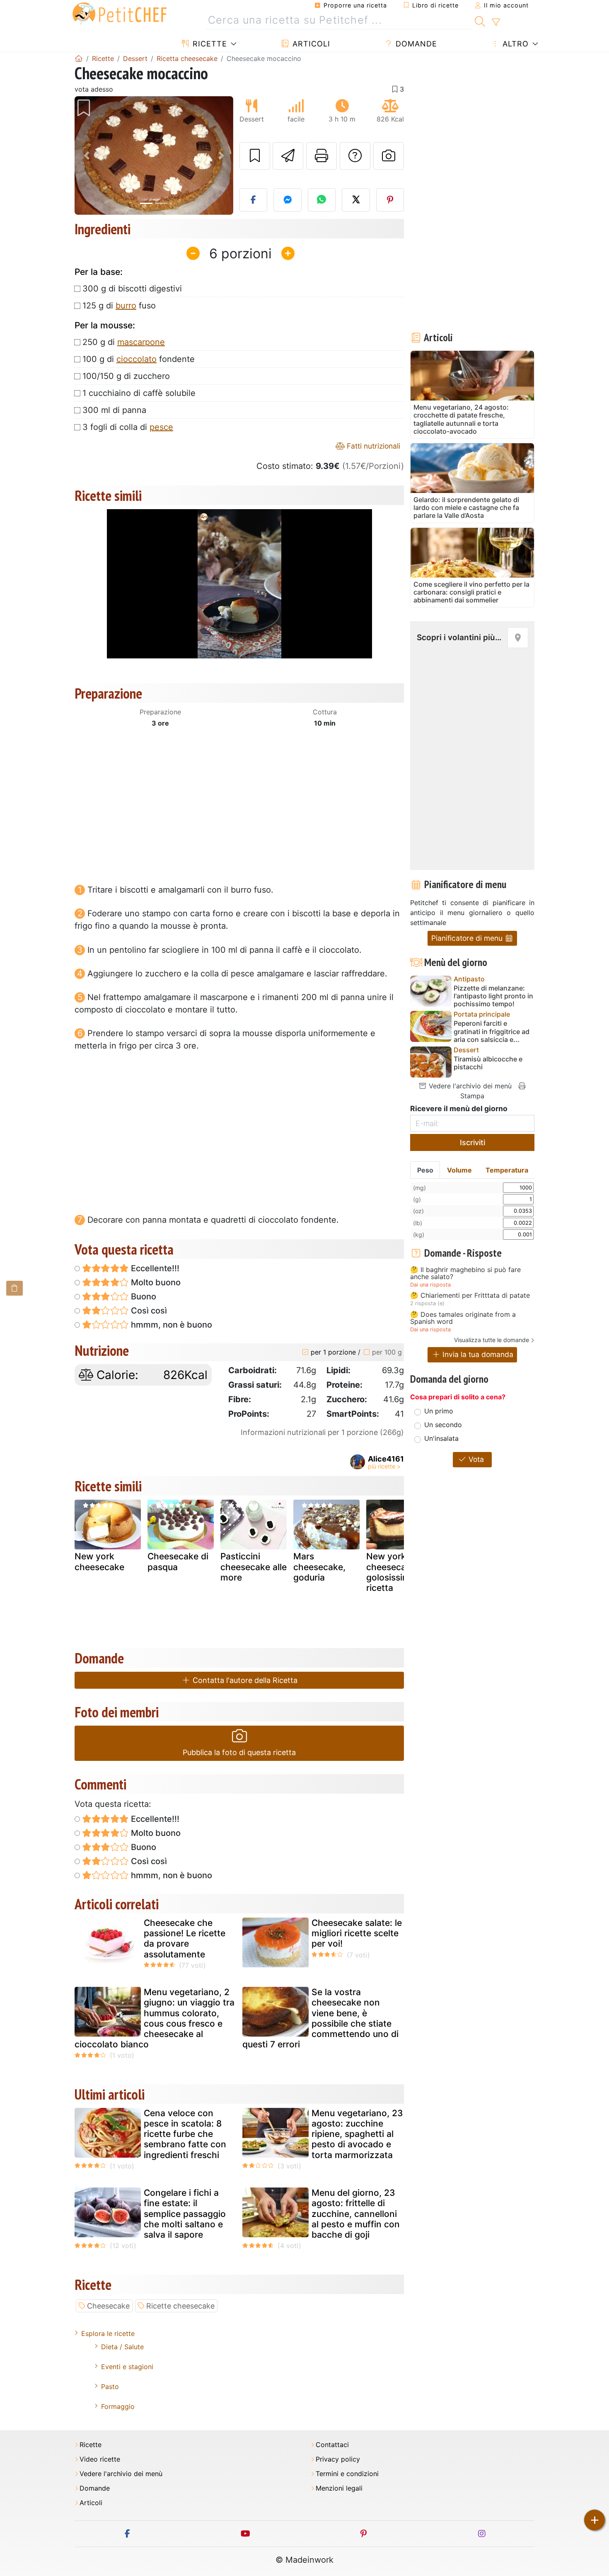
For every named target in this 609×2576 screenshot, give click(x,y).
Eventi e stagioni (127, 2367)
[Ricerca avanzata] (496, 22)
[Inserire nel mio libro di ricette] (255, 156)
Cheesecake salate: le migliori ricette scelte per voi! (357, 1933)
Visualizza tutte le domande (492, 1340)
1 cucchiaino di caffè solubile (139, 393)
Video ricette (100, 2459)
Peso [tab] (425, 1170)
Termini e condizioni (347, 2474)
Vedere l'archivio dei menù (469, 1086)
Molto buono (155, 1282)
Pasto (110, 2387)
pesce (161, 427)
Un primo (439, 1411)
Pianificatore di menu (468, 938)
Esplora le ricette (108, 2333)
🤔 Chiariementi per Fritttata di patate (470, 1296)
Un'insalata (441, 1438)
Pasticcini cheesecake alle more (254, 1567)
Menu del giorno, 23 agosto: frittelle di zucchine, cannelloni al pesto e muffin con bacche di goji (356, 2214)
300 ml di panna (114, 410)
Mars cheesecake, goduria (319, 1567)
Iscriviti (472, 1142)
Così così (148, 1311)
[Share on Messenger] (288, 200)
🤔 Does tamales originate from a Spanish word (463, 1318)
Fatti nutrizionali (372, 446)
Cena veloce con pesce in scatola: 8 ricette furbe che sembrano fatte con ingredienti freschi (185, 2134)
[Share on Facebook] (254, 200)
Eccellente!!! (154, 1268)
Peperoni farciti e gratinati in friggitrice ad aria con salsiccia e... (492, 1031)
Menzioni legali (339, 2488)
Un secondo (443, 1425)
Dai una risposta (430, 1285)
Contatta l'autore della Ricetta (244, 1680)
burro (126, 306)
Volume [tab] (459, 1170)
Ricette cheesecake (180, 2306)
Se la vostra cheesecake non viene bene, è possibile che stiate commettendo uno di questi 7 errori (320, 2018)
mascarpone (141, 342)
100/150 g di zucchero (126, 376)
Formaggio (118, 2406)
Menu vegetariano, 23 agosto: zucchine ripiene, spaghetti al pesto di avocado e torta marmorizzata (357, 2134)
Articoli (310, 44)
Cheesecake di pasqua (178, 1561)
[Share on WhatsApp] (322, 200)
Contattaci (332, 2445)
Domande (415, 44)
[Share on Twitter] (356, 200)
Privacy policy (338, 2459)
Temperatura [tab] (507, 1170)
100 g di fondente (139, 359)
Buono (143, 1296)
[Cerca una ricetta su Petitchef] (480, 20)
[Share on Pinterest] (390, 200)
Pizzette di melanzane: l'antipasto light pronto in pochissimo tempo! (493, 996)
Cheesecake (108, 2306)
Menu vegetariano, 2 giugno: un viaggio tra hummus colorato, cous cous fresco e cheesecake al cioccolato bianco (155, 2018)
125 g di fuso (119, 306)
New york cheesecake (99, 1561)
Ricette (209, 44)
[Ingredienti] (15, 1288)
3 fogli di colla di (128, 427)
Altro (514, 44)
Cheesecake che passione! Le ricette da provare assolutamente (185, 1939)
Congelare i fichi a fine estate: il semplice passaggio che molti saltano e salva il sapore (185, 2214)
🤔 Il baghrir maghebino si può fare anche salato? (465, 1273)
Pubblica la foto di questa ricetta (239, 1752)
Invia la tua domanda (477, 1354)
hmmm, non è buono (170, 1325)
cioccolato (137, 359)
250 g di (124, 342)
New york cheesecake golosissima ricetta (391, 1572)
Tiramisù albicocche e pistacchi (488, 1063)
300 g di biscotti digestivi (132, 289)
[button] (86, 156)
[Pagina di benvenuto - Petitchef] (79, 58)
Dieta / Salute (122, 2347)
